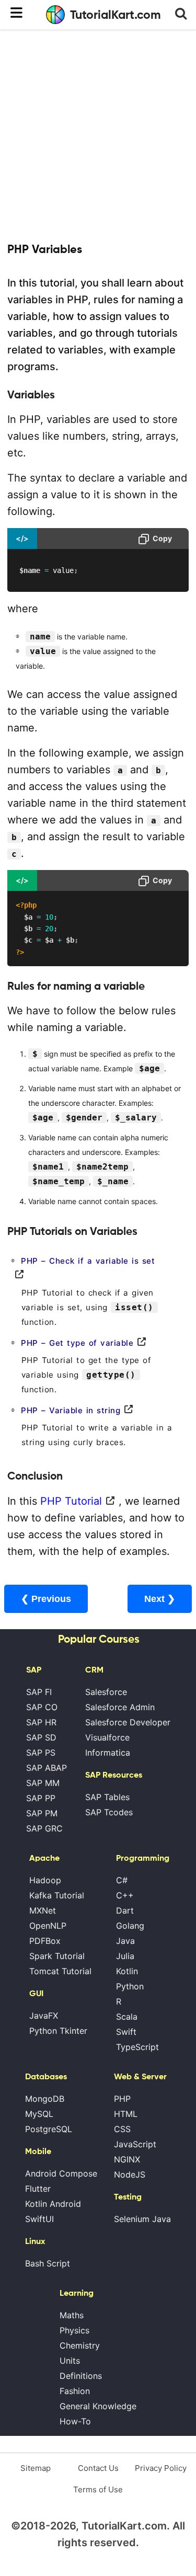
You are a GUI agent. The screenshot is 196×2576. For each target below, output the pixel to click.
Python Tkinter (58, 2031)
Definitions (81, 2376)
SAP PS (41, 1753)
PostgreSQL (49, 2129)
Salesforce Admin (120, 1707)
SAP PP (41, 1798)
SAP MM (43, 1783)
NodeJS (130, 2174)
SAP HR (41, 1722)
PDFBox (45, 1941)
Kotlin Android (53, 2204)
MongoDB (45, 2099)
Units (70, 2361)
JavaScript (135, 2144)
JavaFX (44, 2016)
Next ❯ (160, 1599)
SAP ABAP (47, 1768)
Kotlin (127, 1971)
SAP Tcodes (109, 1812)
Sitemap (36, 2468)
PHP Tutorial (71, 1501)
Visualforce (107, 1737)
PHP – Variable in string (71, 1410)
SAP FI (39, 1692)
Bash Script (48, 2263)
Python (130, 1986)
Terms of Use (98, 2489)
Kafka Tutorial (57, 1895)
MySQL (39, 2114)
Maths (72, 2315)
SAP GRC (44, 1828)
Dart (125, 1910)
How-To (75, 2421)
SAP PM (42, 1813)
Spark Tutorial (57, 1956)
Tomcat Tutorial (60, 1971)
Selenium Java (142, 2219)
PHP (122, 2099)
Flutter (38, 2189)
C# (122, 1880)
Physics (74, 2330)
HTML (126, 2114)
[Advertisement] (98, 135)
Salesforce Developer (128, 1722)
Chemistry (80, 2345)
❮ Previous (46, 1599)
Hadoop (45, 1880)
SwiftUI (39, 2219)
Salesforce (106, 1692)
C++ (125, 1895)
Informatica (108, 1753)
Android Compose (61, 2173)
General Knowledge (98, 2406)
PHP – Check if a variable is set (88, 1261)
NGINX (127, 2159)
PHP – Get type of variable (77, 1343)
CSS (122, 2129)
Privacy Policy (161, 2468)
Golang (130, 1926)
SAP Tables (107, 1797)
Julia (125, 1956)
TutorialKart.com (116, 15)
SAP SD (41, 1737)
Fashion (75, 2391)
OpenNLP (48, 1926)
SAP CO (42, 1707)
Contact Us (98, 2468)
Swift (126, 2032)
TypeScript (137, 2047)
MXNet (43, 1910)
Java (125, 1941)
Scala (127, 2017)
